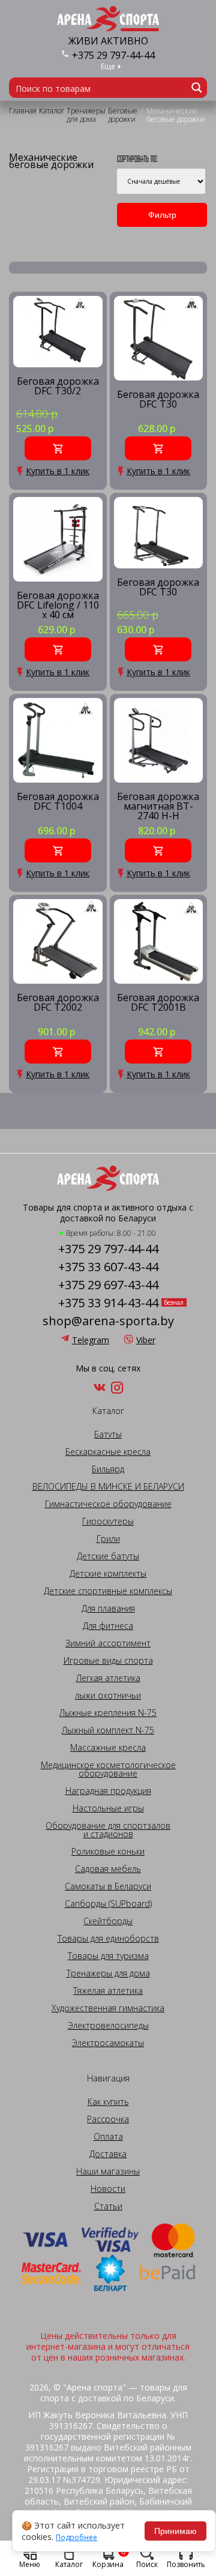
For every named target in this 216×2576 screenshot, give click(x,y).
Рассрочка (108, 2119)
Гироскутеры (108, 1521)
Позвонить (186, 2564)
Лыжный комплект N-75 (108, 1730)
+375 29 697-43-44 (108, 1285)
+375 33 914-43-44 (108, 1303)
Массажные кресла (108, 1748)
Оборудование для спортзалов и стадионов (108, 1830)
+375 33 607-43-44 (108, 1267)
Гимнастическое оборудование (108, 1504)
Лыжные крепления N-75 (108, 1713)
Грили (108, 1539)
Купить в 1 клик (58, 471)
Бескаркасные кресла (108, 1452)
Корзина (109, 2557)
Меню (30, 2564)
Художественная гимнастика (108, 2008)
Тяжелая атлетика (108, 1991)
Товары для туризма (108, 1956)
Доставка (108, 2154)
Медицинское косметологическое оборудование (108, 1769)
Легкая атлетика (108, 1678)
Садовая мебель (108, 1869)
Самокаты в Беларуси (108, 1886)
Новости (108, 2189)
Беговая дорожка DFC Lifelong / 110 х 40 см (58, 605)
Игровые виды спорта (108, 1661)
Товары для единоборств (108, 1939)
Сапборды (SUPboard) (108, 1904)
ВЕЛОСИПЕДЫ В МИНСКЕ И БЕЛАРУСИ (108, 1487)
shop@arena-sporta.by (108, 1321)
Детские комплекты (108, 1574)
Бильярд (108, 1469)
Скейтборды (108, 1921)
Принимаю (175, 2531)
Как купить (108, 2102)
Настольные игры (108, 1808)
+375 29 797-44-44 (113, 55)
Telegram (91, 1340)
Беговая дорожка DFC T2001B (158, 1003)
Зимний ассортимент (108, 1643)
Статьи (108, 2206)
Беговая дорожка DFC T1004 (58, 802)
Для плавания (108, 1608)
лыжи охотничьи (108, 1696)
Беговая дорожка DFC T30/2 (58, 387)
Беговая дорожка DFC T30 (158, 400)
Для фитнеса (108, 1626)
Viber (146, 1340)
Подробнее (76, 2538)
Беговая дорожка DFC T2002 (58, 1003)
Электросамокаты (108, 2043)
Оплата (108, 2137)
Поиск (147, 2564)
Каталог (69, 2564)
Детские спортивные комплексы (108, 1591)
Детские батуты (108, 1556)
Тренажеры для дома (108, 1973)
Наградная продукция (108, 1791)
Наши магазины (108, 2171)
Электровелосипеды (108, 2026)
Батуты (108, 1434)
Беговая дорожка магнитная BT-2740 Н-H (158, 806)
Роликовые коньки (108, 1852)
